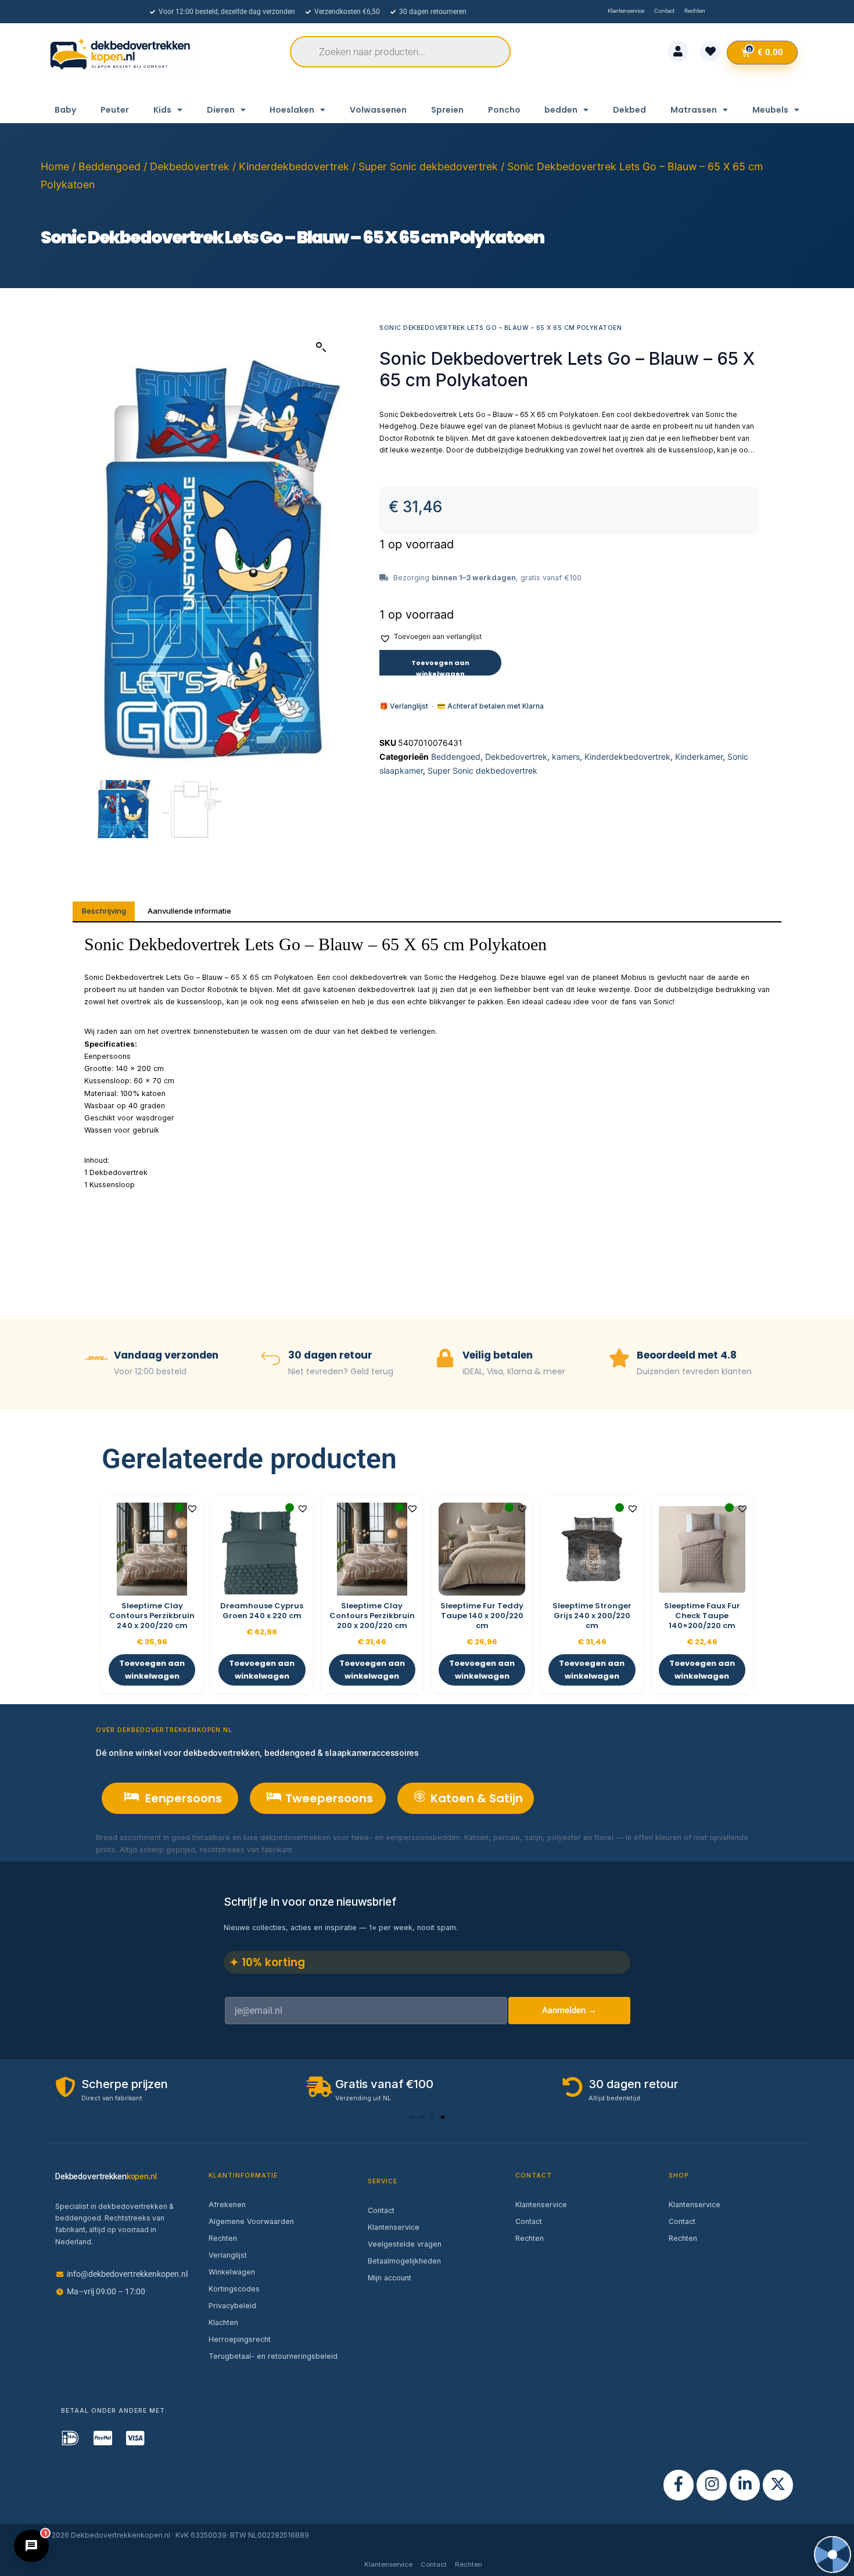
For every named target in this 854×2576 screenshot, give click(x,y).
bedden (561, 110)
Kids (162, 110)
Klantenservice (394, 2227)
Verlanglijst (228, 2255)
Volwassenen (378, 110)
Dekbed (629, 110)
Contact (381, 2210)
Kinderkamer (699, 757)
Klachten (223, 2322)
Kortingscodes (234, 2289)
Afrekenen (227, 2205)
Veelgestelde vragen (405, 2244)
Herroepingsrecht (240, 2339)
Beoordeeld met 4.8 (687, 1355)
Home (55, 166)
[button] (321, 347)
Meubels (770, 110)
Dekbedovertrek (190, 166)
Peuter (115, 110)
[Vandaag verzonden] (96, 1359)
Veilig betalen (498, 1355)
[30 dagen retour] (271, 1359)
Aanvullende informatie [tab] (189, 911)
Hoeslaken (292, 110)
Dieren (221, 110)
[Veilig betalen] (445, 1359)
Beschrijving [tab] (104, 911)
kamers (566, 757)
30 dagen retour (330, 1355)
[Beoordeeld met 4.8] (619, 1359)
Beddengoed (110, 166)
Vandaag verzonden (166, 1355)
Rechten (223, 2238)
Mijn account (390, 2278)
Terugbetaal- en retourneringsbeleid (273, 2356)
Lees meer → (320, 1850)
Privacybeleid (232, 2306)
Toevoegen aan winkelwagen (440, 667)
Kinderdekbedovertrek (294, 166)
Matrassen (694, 110)
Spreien (447, 110)
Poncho (504, 110)
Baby (65, 110)
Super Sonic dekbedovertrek (428, 166)
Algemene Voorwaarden (251, 2221)
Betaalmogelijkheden (404, 2261)
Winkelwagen (232, 2272)
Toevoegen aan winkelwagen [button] (152, 1670)
